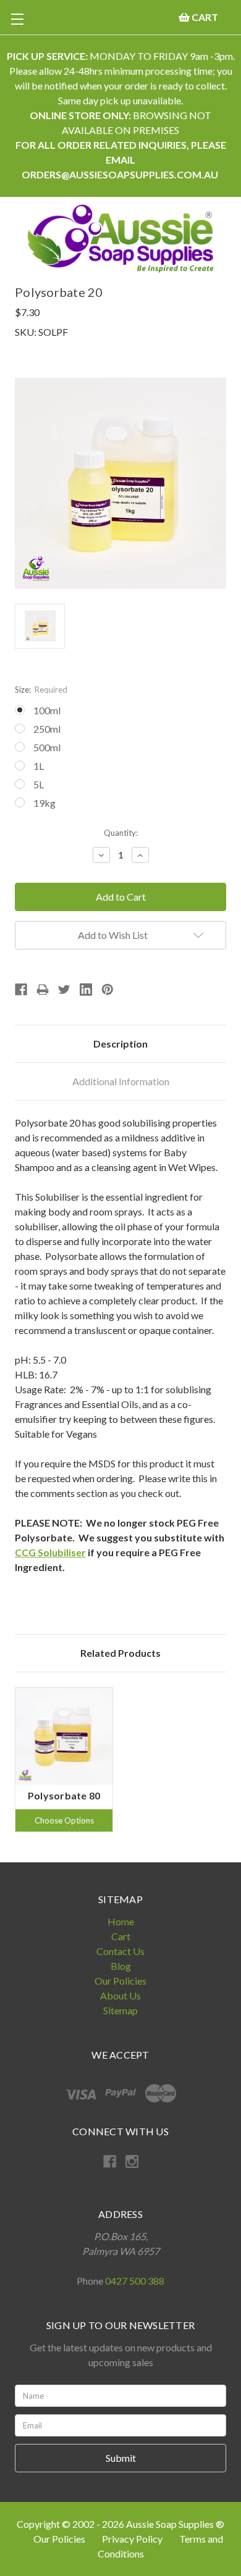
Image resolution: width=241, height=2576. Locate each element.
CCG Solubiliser (50, 1552)
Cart (121, 1936)
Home (121, 1921)
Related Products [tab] (120, 1653)
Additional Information (121, 1081)
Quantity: (121, 833)
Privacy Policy (133, 2539)
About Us (120, 1995)
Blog (121, 1966)
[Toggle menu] (17, 19)
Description (120, 1044)
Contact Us (120, 1951)
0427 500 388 (135, 2281)
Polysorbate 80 (64, 1795)
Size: (41, 690)
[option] (64, 1760)
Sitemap (120, 2010)
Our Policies (120, 1981)
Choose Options (64, 1820)
